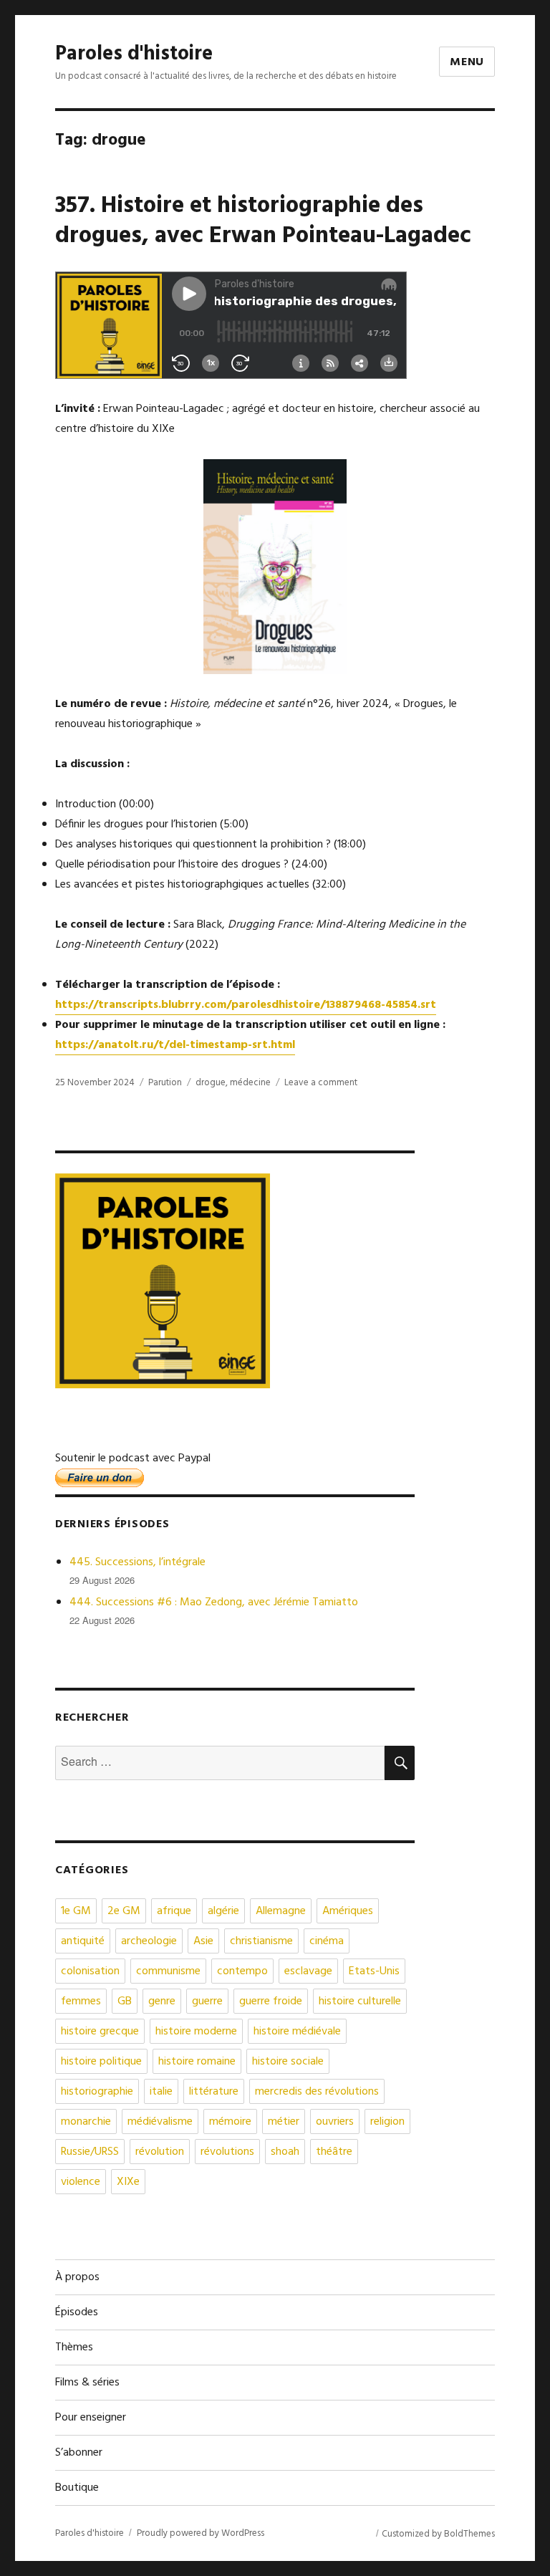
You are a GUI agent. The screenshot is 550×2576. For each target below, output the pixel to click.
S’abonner (79, 2453)
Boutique (77, 2488)
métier (284, 2122)
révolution (160, 2152)
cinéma (327, 1941)
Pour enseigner (91, 2418)
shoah (285, 2152)
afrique (174, 1911)
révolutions (227, 2152)
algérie (223, 1911)
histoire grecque (100, 2032)
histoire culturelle (360, 2001)
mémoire (230, 2122)
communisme (168, 1971)
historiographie (97, 2092)
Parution (165, 1083)
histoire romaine (197, 2062)
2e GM (124, 1911)
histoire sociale (288, 2062)
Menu (467, 62)
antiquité (83, 1941)
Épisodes (77, 2312)
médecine (250, 1083)
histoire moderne (196, 2032)
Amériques (348, 1911)
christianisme (261, 1941)
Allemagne (281, 1911)
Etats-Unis (374, 1971)
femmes (81, 2001)
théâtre (334, 2152)
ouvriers (335, 2122)
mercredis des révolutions (317, 2092)
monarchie (86, 2122)
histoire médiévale (297, 2032)
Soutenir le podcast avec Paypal (133, 1458)
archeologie (149, 1941)
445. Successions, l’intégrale (137, 1562)
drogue (211, 1083)
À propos (77, 2277)
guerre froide (271, 2001)
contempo (242, 1971)
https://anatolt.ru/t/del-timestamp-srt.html (175, 1045)
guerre (207, 2001)
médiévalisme (160, 2122)
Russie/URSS (90, 2152)
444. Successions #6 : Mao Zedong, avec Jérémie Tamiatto (214, 1602)
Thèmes (74, 2347)
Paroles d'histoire (134, 54)
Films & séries (87, 2383)
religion (387, 2122)
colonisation (90, 1971)
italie (161, 2092)
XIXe (128, 2182)
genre (162, 2001)
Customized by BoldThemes (438, 2534)
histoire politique (101, 2062)
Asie (203, 1941)
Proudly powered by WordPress (201, 2533)
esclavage (308, 1971)
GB (125, 2001)
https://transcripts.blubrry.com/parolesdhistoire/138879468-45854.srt (246, 1005)
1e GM (76, 1911)
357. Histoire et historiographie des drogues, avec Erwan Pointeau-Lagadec (263, 221)
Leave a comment (321, 1083)
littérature (214, 2092)
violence (81, 2182)
